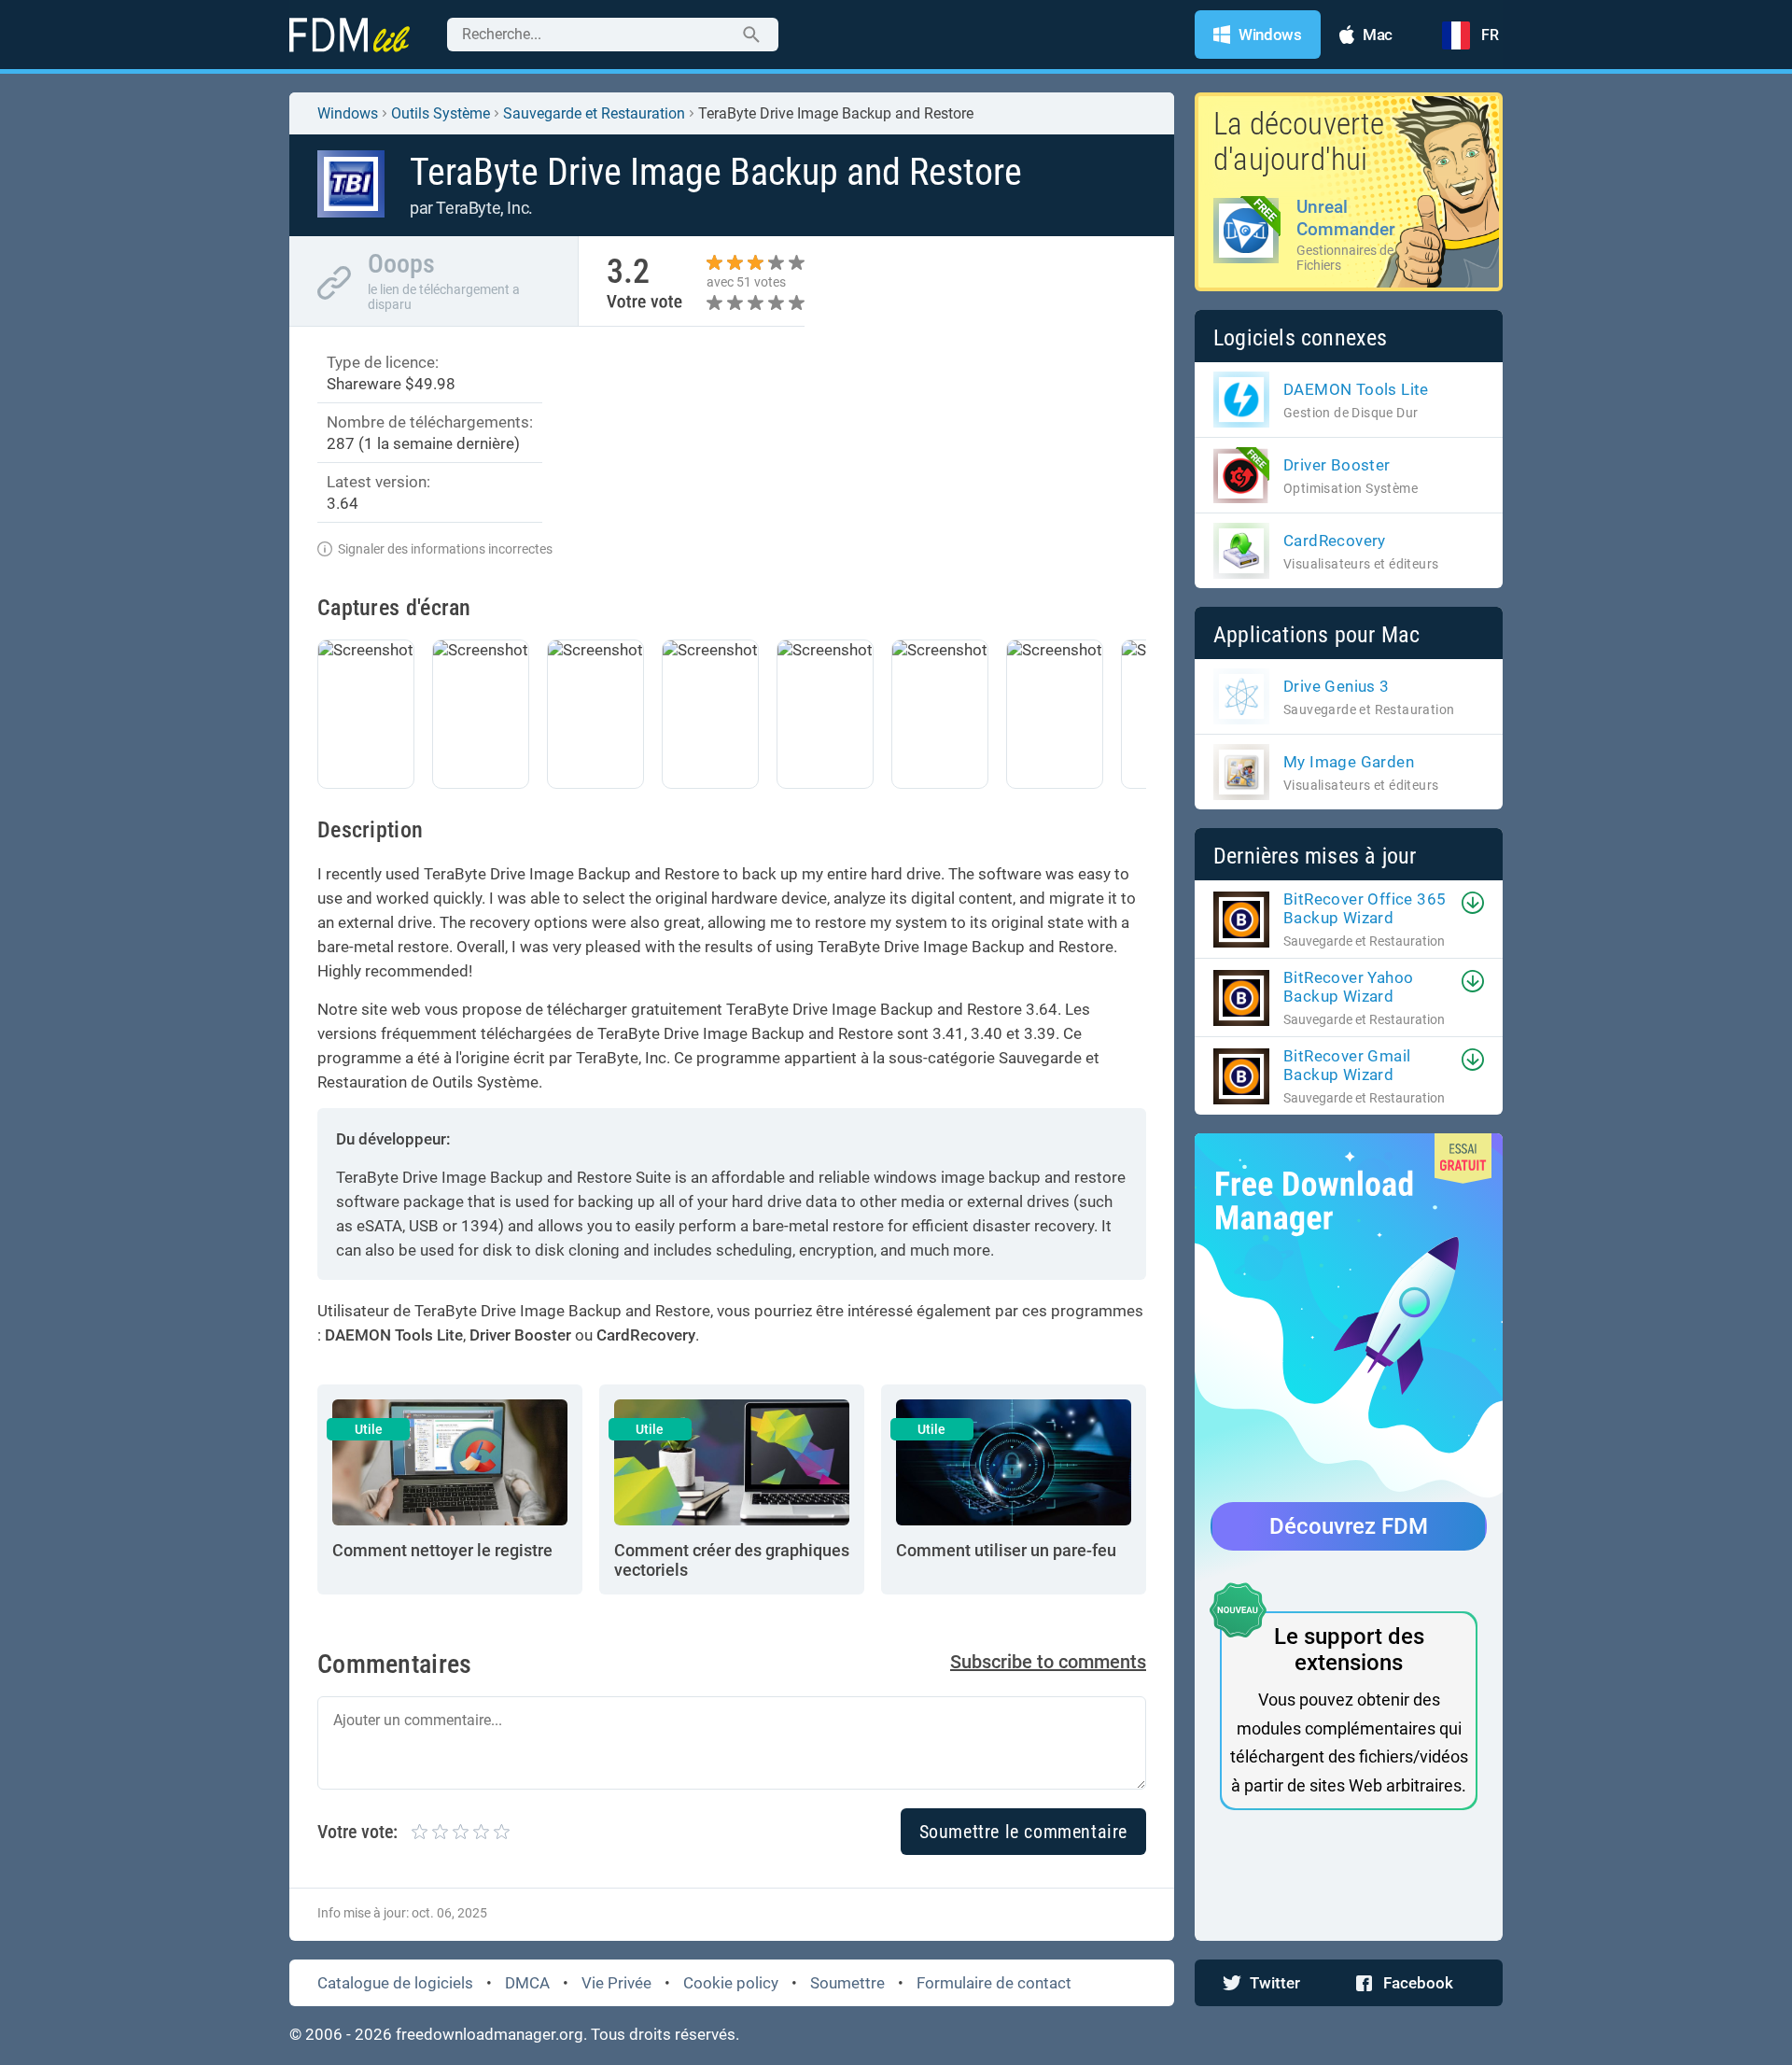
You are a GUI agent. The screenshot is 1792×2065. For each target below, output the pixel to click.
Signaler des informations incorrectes (445, 549)
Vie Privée (616, 1983)
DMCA (527, 1983)
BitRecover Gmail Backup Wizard (1347, 1065)
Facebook (1418, 1983)
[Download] (1473, 903)
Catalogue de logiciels (395, 1983)
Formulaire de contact (994, 1983)
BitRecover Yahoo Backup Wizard (1348, 987)
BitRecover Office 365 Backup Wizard (1365, 908)
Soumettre (847, 1983)
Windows (348, 113)
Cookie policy (731, 1983)
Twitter (1275, 1983)
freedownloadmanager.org (490, 2034)
